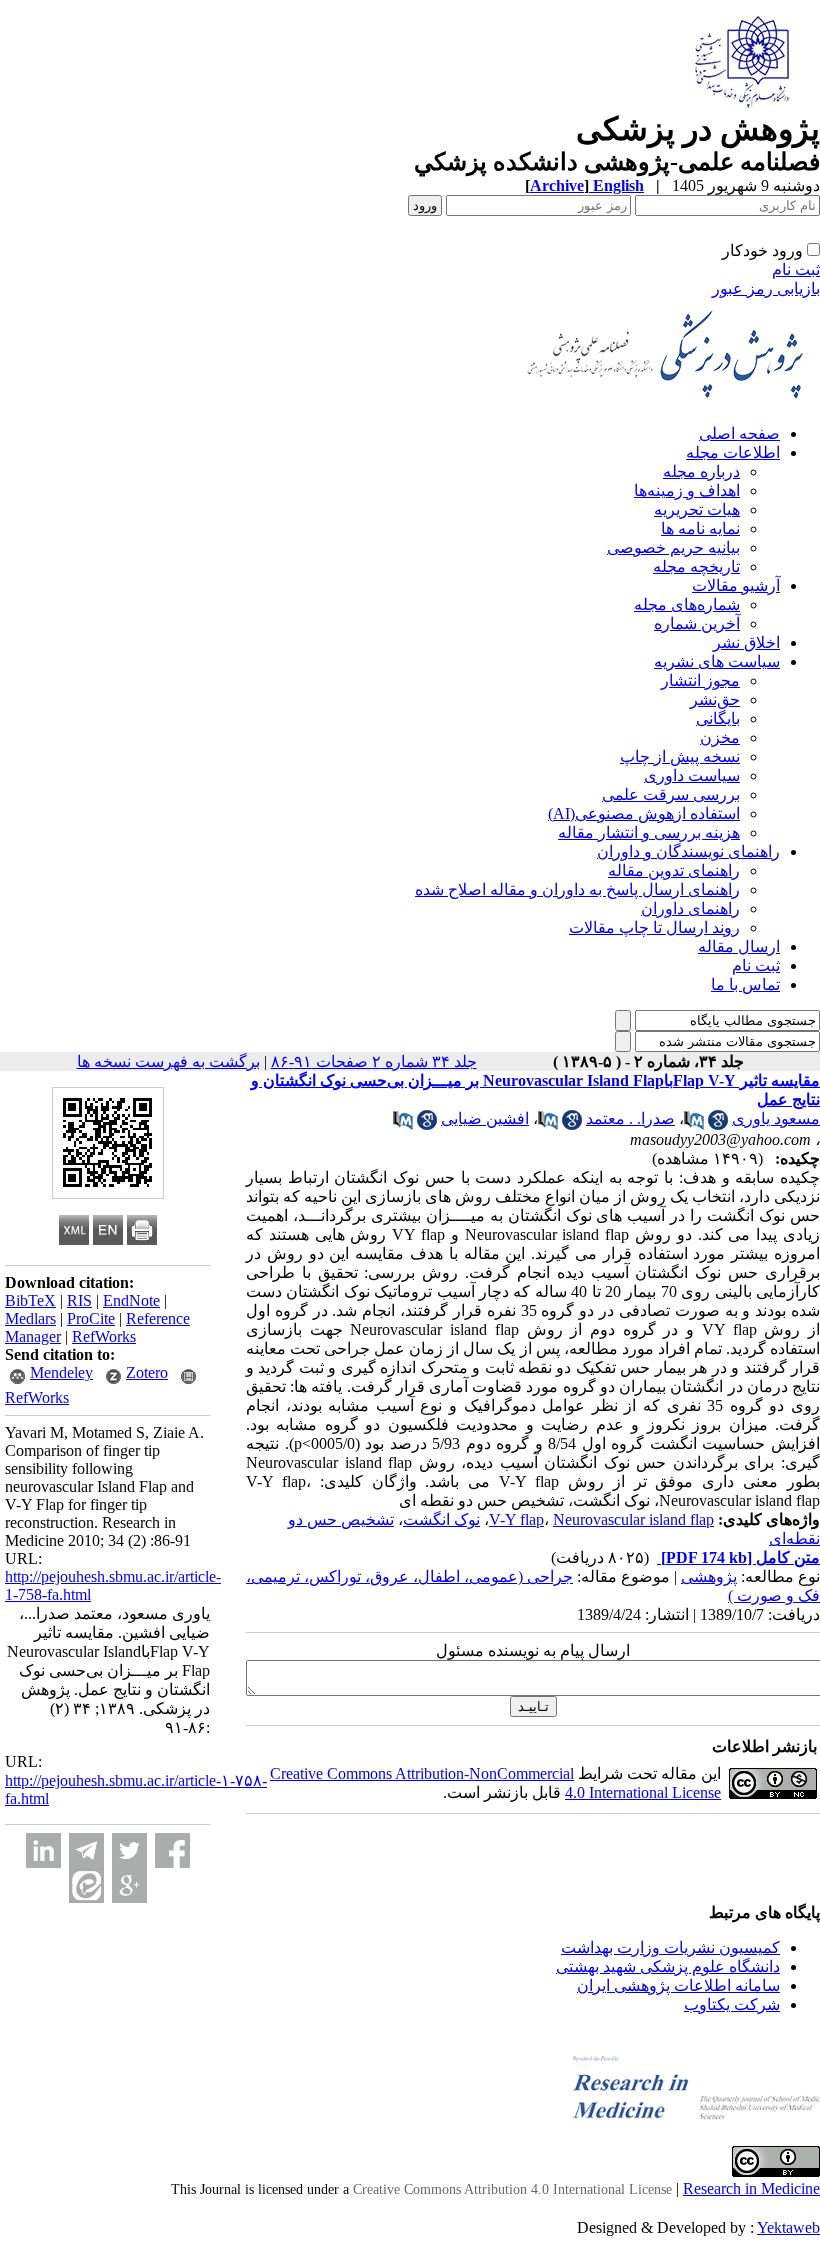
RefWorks (104, 1336)
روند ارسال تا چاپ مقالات (654, 927)
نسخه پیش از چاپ (680, 756)
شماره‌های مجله (687, 604)
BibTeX (30, 1300)
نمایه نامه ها (700, 528)
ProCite (91, 1318)
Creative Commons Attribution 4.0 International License (512, 2189)
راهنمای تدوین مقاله (674, 870)
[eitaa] (86, 1885)
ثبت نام (796, 269)
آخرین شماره (697, 623)
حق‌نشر (715, 699)
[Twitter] (129, 1850)
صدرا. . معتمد (630, 1118)
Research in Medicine (751, 2188)
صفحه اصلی (739, 433)
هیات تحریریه (697, 509)
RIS (79, 1300)
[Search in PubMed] (694, 1124)
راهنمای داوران (690, 908)
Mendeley (61, 1372)
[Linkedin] (43, 1850)
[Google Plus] (129, 1885)
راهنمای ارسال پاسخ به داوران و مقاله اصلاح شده (577, 889)
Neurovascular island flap (633, 1519)
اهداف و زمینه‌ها (687, 490)
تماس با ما (745, 984)
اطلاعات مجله (733, 452)
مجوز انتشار (700, 680)
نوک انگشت (441, 1519)
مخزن (720, 737)
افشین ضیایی (485, 1118)
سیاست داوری (692, 775)
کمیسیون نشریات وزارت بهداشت (670, 1947)
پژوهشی (709, 1576)
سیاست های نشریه (717, 661)
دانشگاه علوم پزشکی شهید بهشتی (668, 1966)
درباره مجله (701, 471)
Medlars (30, 1318)
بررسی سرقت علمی (671, 794)
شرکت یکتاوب (732, 2004)
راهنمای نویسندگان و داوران (688, 851)
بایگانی (718, 718)
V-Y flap (516, 1519)
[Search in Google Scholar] (718, 1124)
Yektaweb (788, 2227)
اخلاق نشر (746, 642)
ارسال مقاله (739, 946)
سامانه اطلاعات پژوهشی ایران (678, 1985)
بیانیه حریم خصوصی (673, 547)
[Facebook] (172, 1850)
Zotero (147, 1372)
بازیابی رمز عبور (766, 288)
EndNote (131, 1300)
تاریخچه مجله (696, 566)
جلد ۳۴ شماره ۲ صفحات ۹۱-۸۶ (374, 1061)
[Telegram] (86, 1850)
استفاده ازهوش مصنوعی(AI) (644, 813)
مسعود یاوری (776, 1118)
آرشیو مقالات (736, 585)
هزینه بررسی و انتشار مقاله (649, 832)
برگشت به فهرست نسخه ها (168, 1061)
